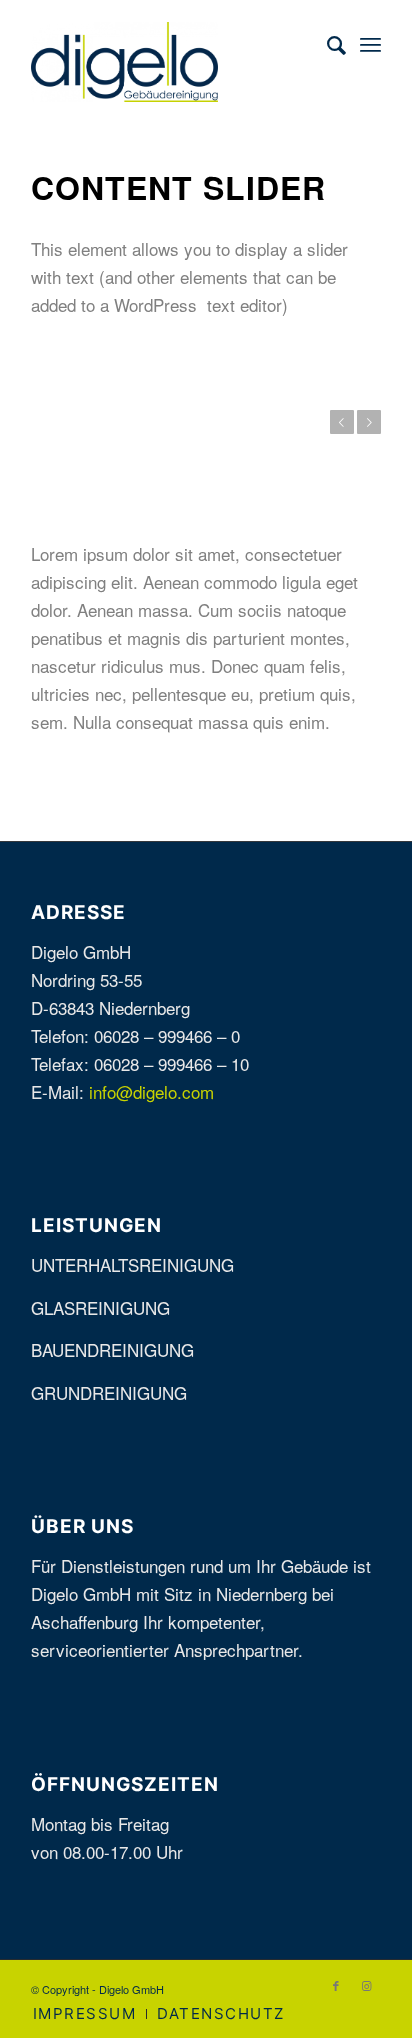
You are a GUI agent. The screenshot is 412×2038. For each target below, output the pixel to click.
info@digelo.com (151, 1091)
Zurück (342, 422)
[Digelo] (171, 61)
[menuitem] (326, 44)
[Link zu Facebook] (336, 1985)
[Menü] (370, 44)
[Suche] (326, 44)
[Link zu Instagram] (366, 1985)
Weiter (369, 422)
